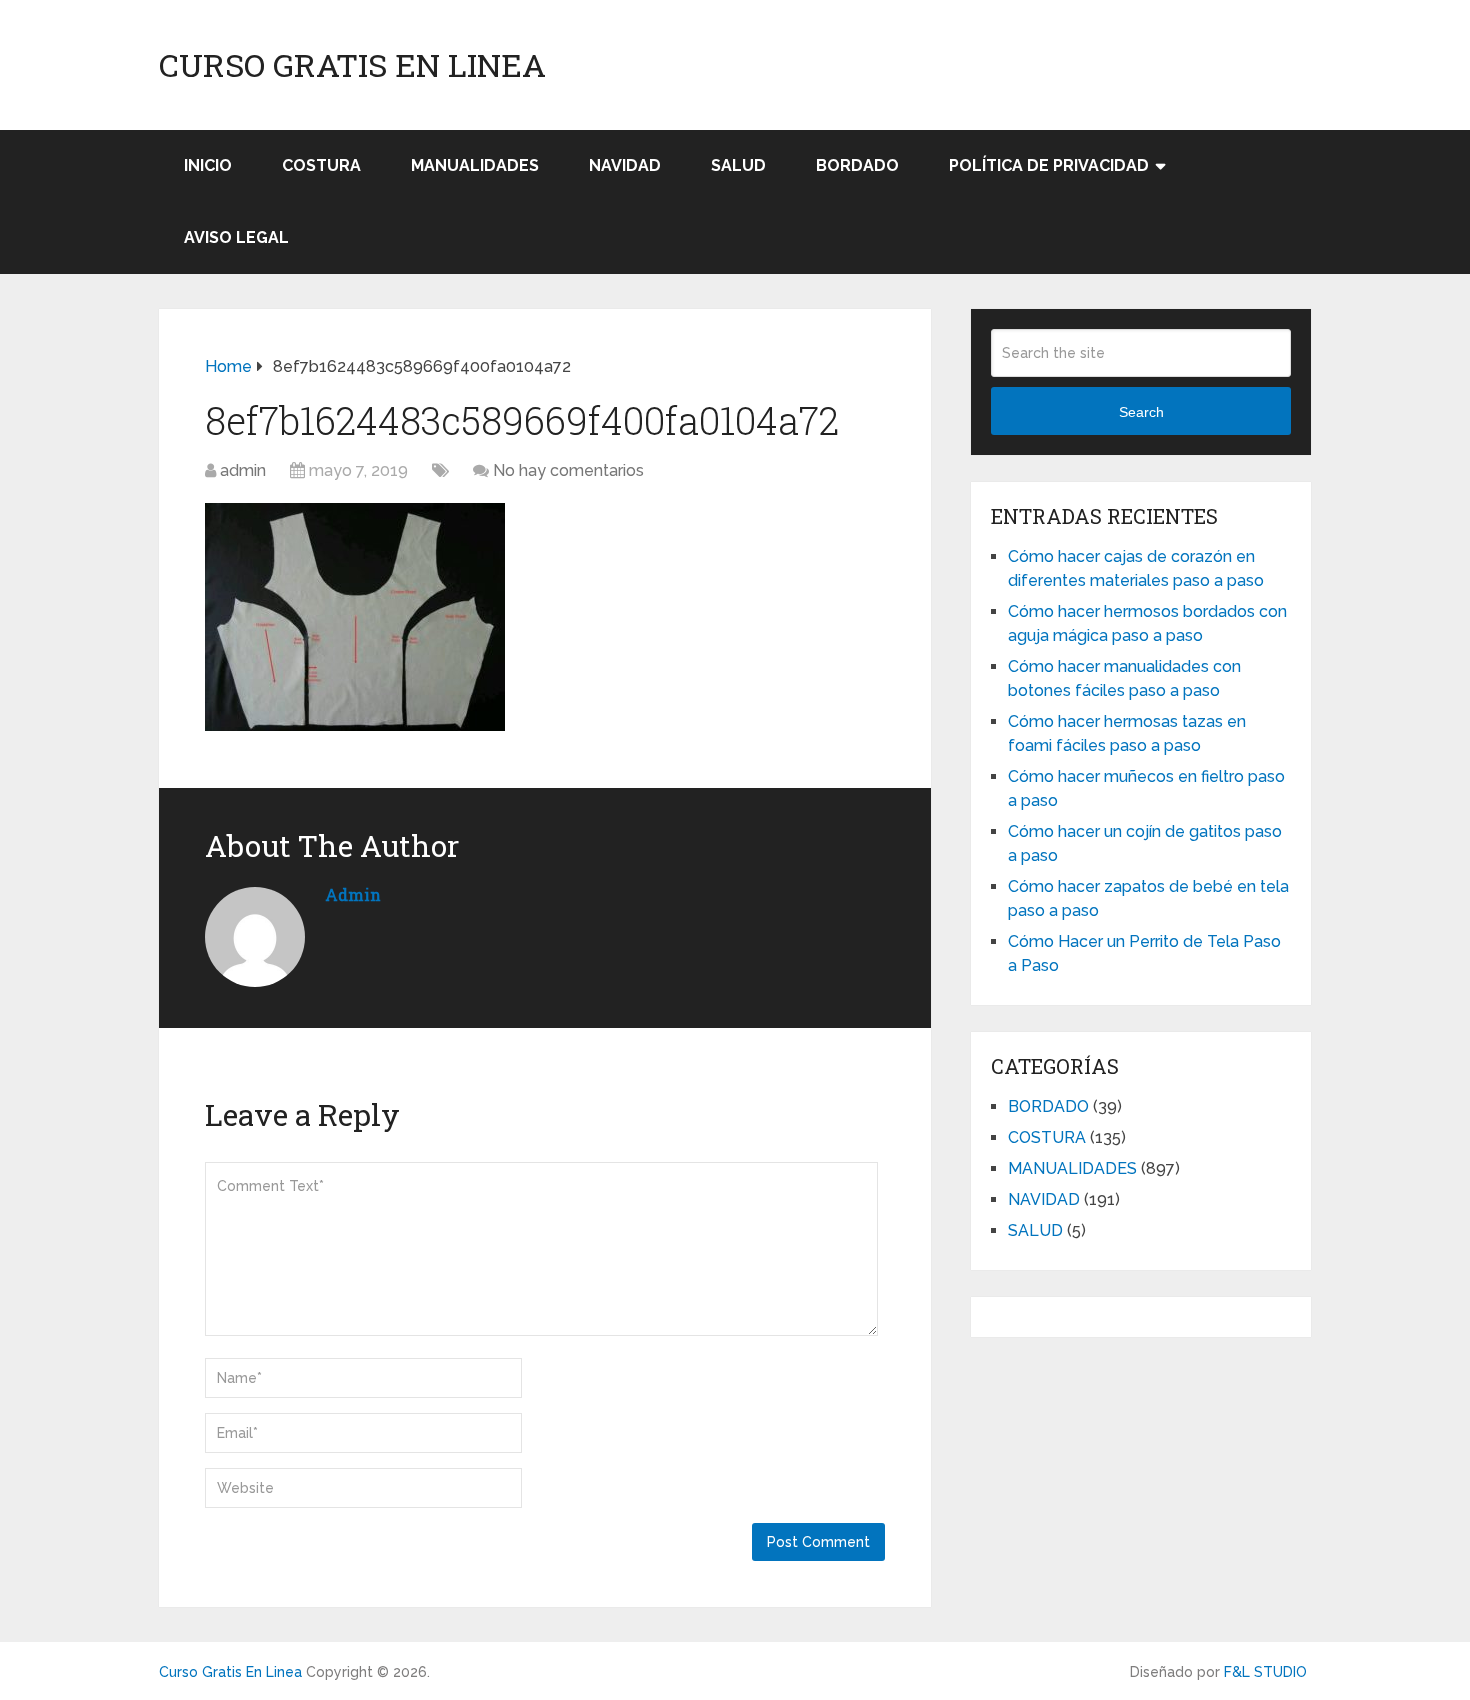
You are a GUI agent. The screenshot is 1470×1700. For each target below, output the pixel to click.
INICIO (208, 165)
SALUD (738, 165)
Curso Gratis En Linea (352, 65)
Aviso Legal (236, 237)
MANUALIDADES (475, 165)
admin (243, 470)
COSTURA (321, 165)
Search (1141, 412)
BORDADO (857, 165)
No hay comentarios (568, 470)
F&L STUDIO (1265, 1672)
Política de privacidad (1049, 165)
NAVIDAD (625, 165)
